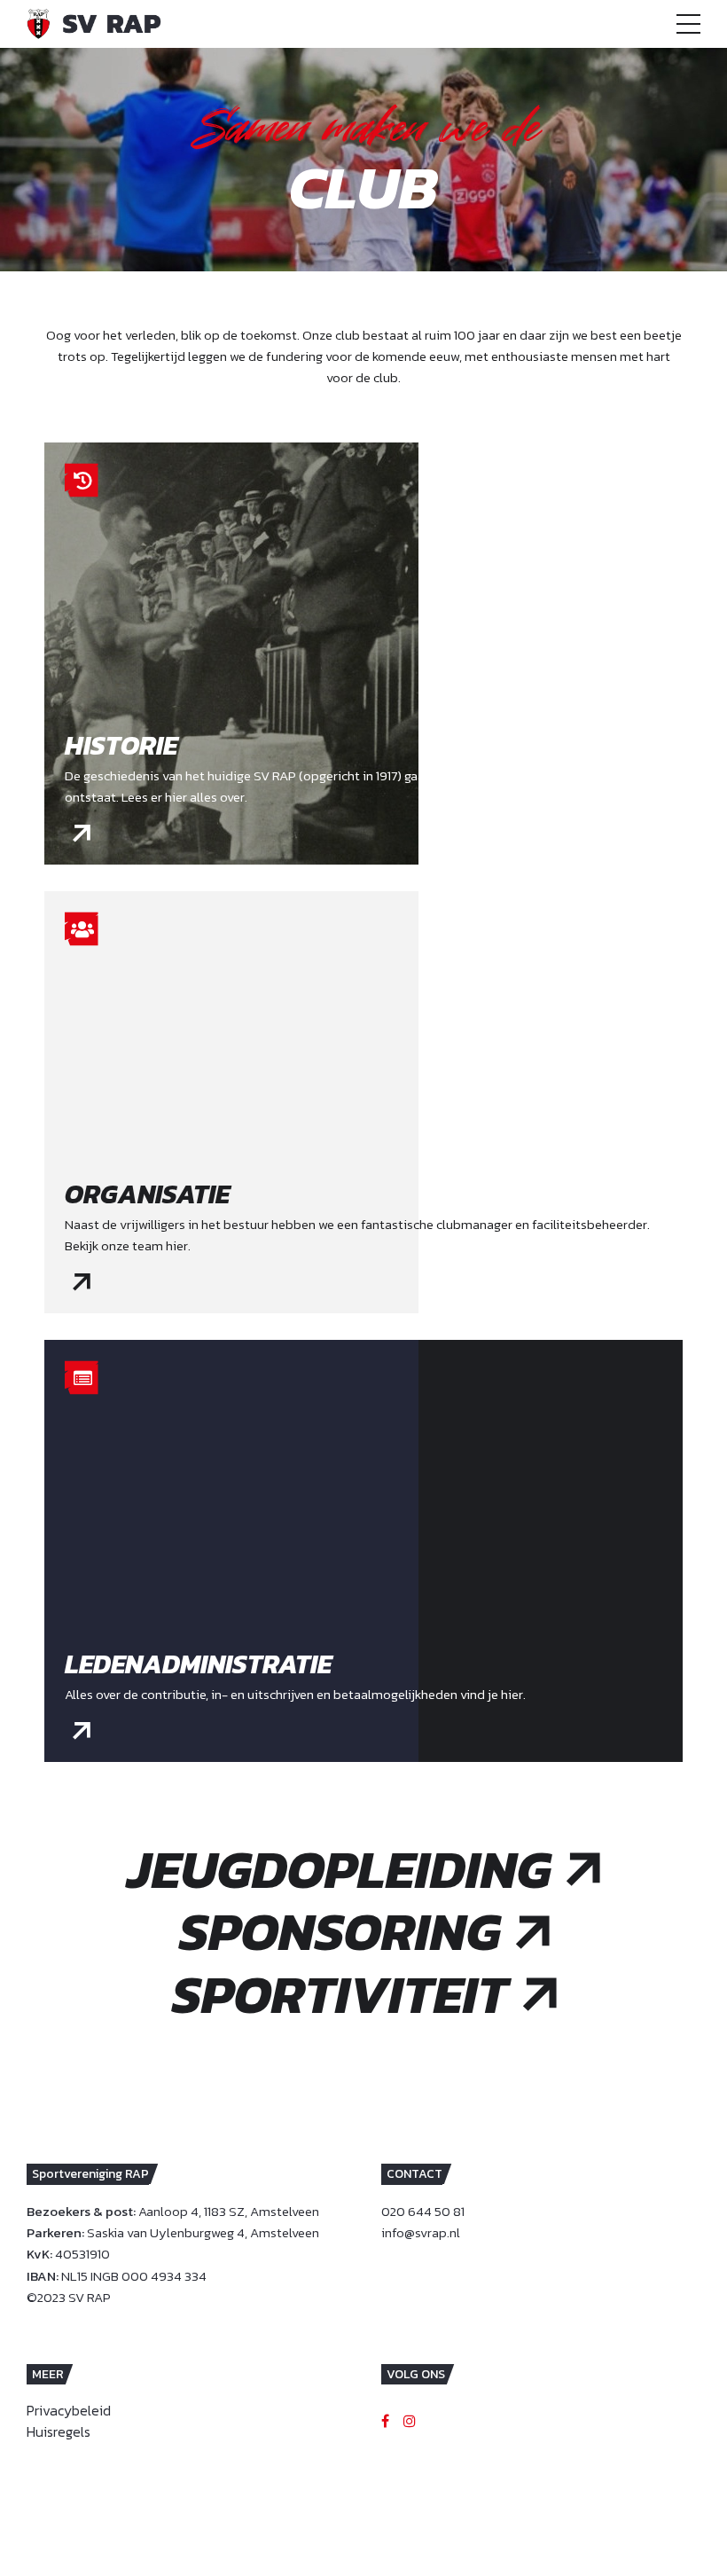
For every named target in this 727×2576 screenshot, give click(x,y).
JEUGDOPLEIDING (340, 1870)
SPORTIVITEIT (340, 1995)
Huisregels (59, 2431)
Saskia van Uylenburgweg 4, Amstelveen (203, 2232)
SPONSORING (340, 1932)
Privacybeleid (69, 2410)
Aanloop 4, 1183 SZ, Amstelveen (229, 2211)
